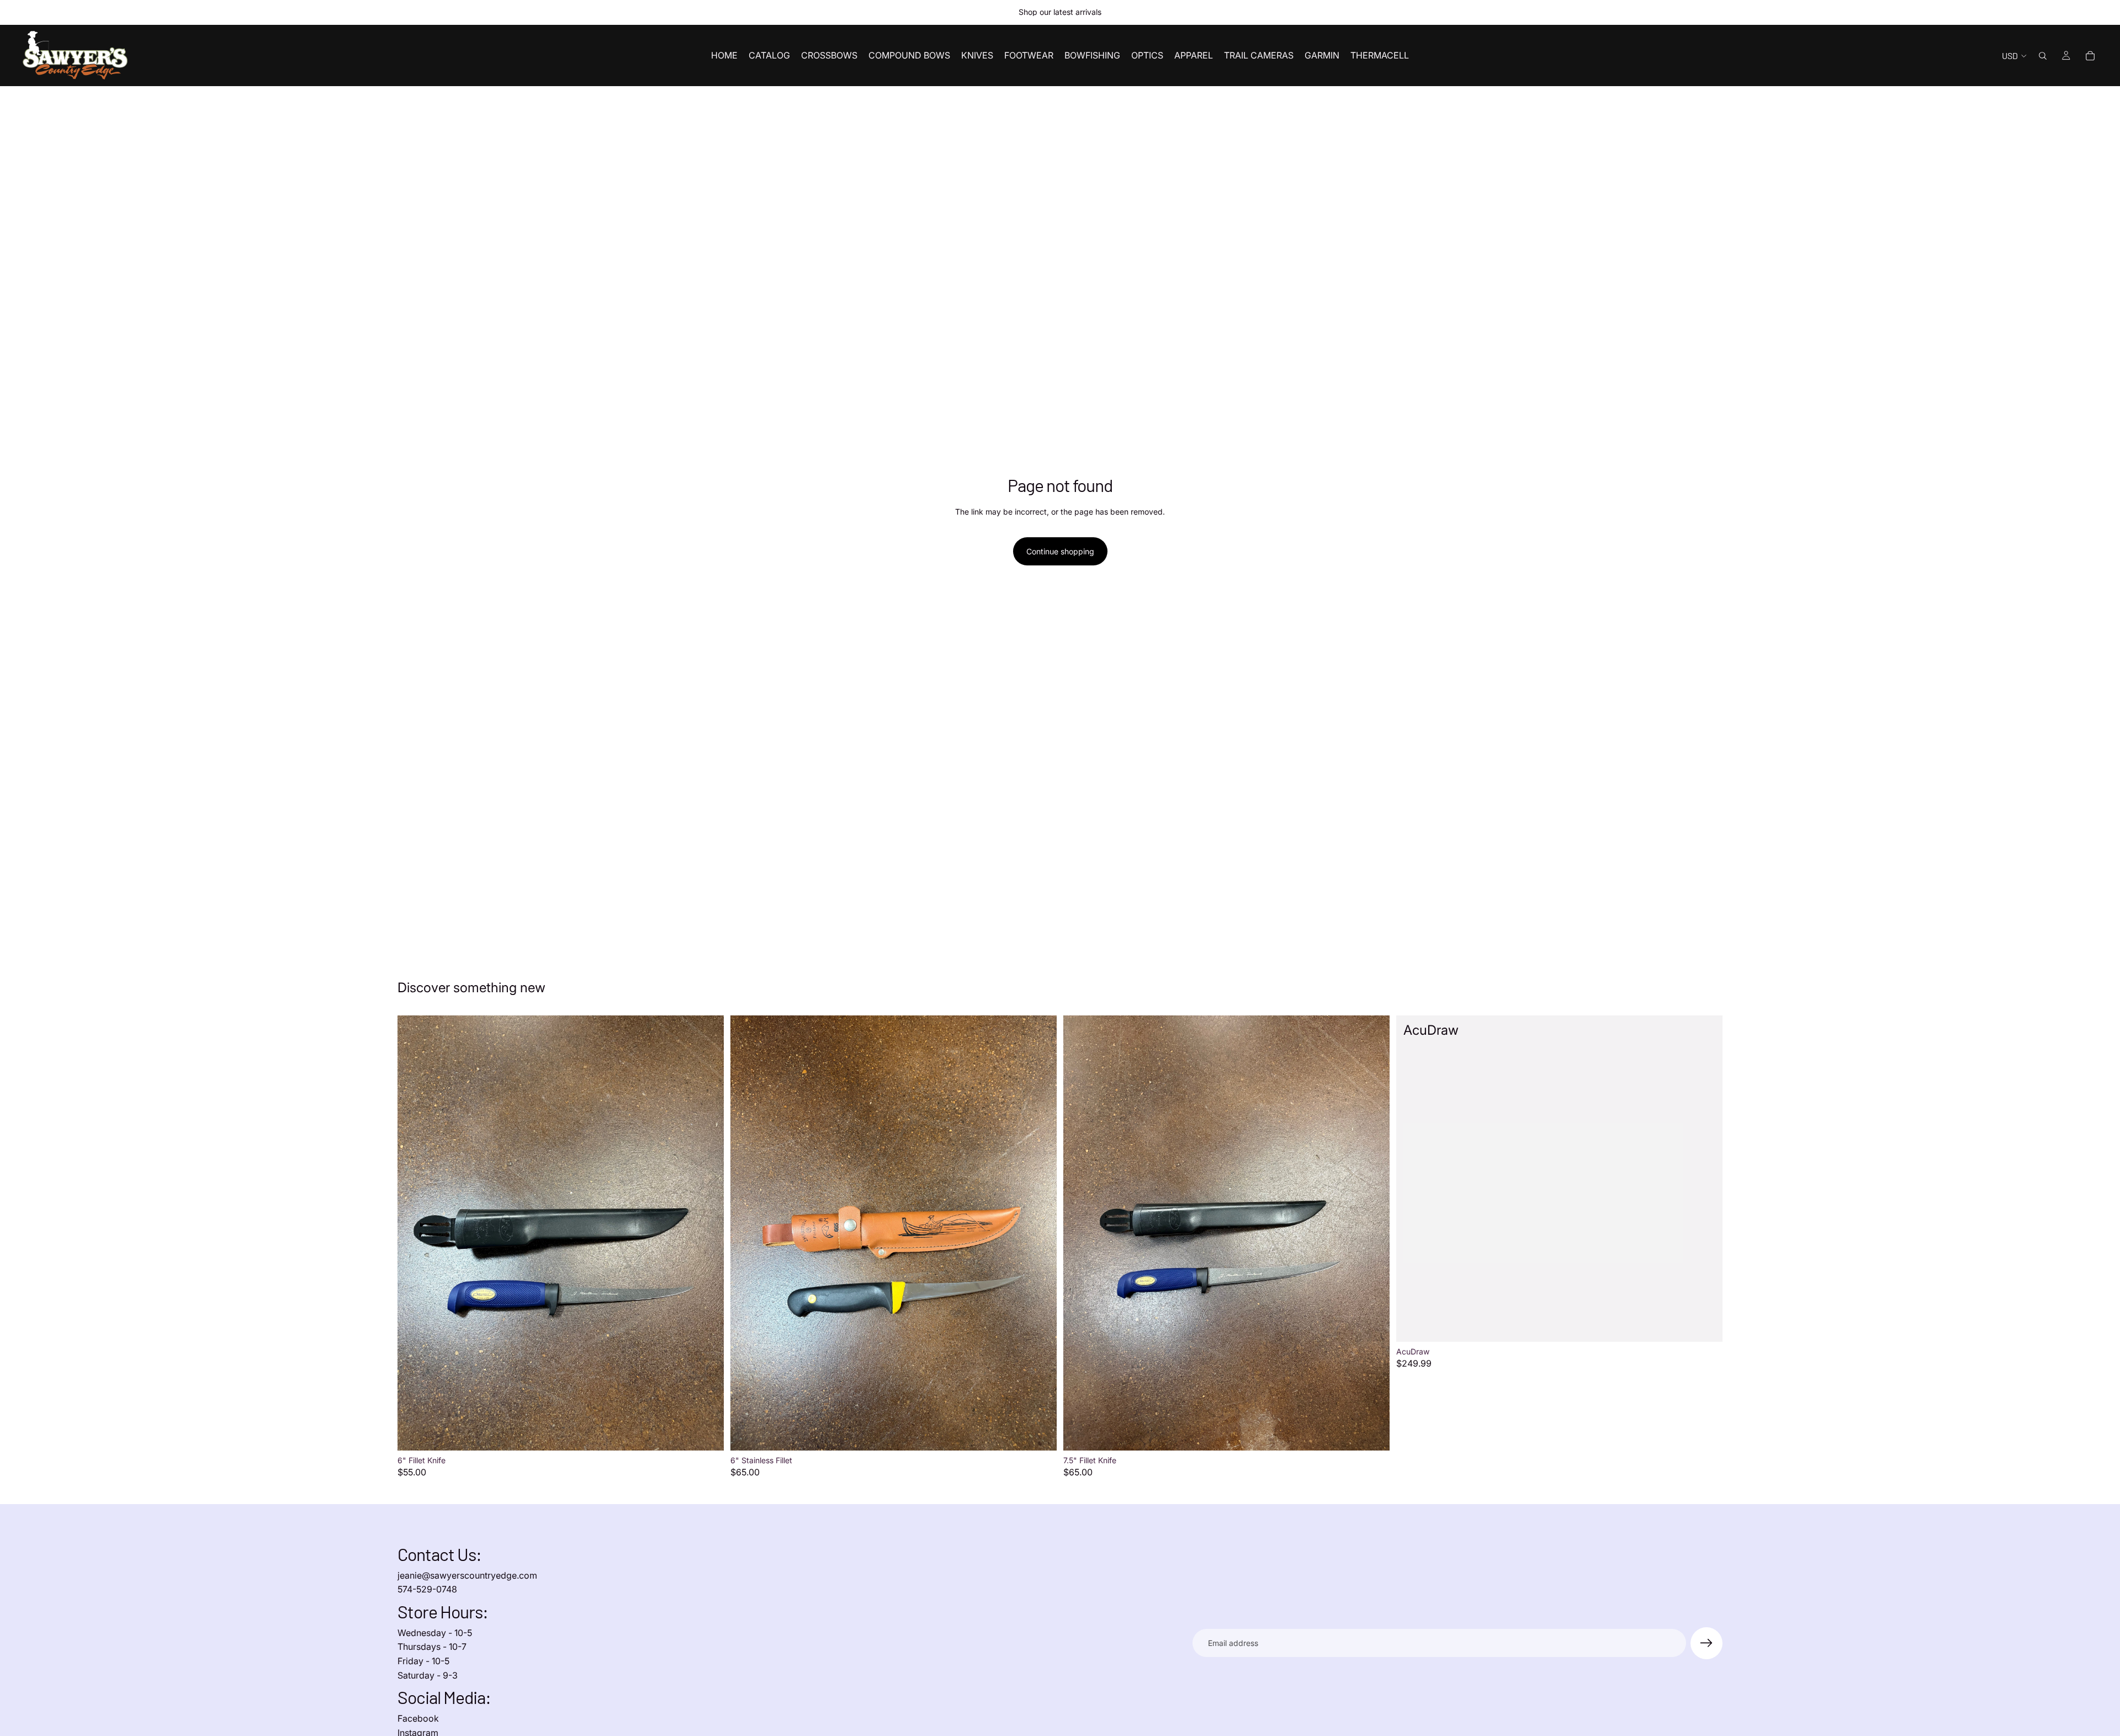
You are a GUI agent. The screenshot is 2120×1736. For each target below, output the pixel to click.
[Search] (2043, 56)
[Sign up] (1706, 1643)
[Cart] (2090, 56)
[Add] (707, 1433)
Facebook (418, 1718)
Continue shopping (1060, 551)
